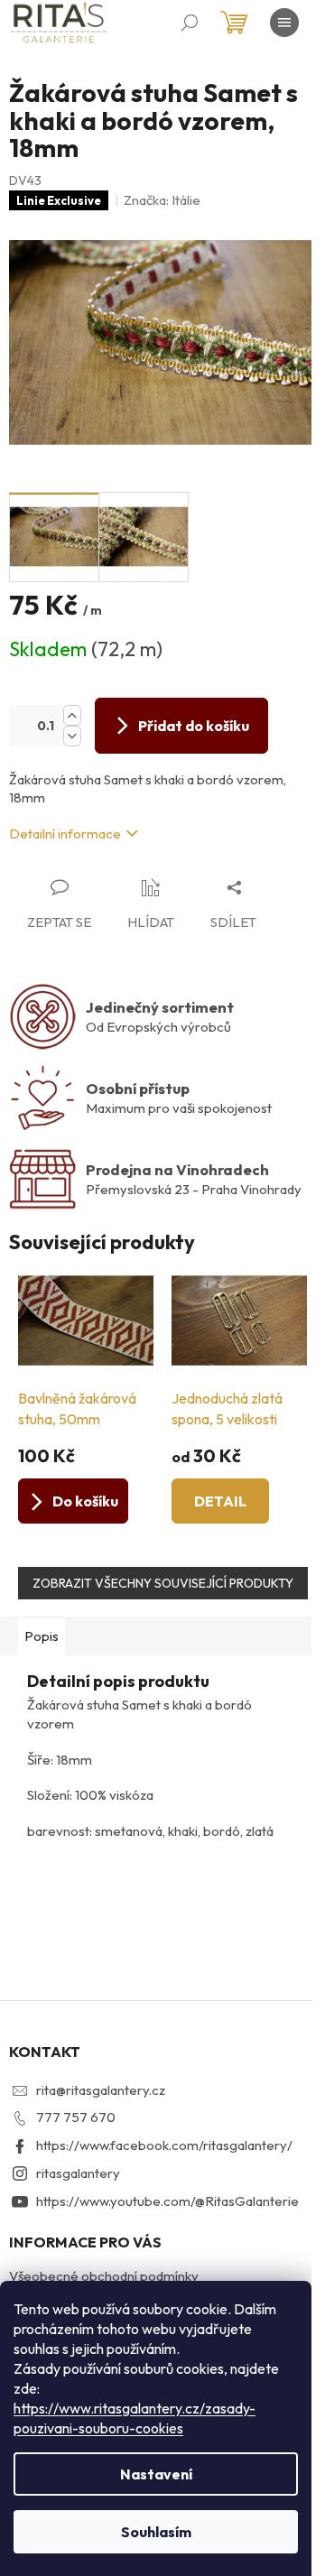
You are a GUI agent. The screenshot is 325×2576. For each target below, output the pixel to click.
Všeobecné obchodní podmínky (104, 2276)
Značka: (162, 200)
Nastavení (156, 2474)
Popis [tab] (42, 1636)
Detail (220, 1501)
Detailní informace (65, 834)
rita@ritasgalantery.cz (101, 2090)
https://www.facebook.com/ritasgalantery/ (164, 2145)
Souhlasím (156, 2532)
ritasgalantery (78, 2173)
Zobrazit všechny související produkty (163, 1583)
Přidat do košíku (194, 726)
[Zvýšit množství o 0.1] (72, 715)
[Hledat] (190, 23)
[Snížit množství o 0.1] (72, 736)
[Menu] (284, 23)
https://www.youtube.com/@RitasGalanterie (167, 2201)
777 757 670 (76, 2117)
